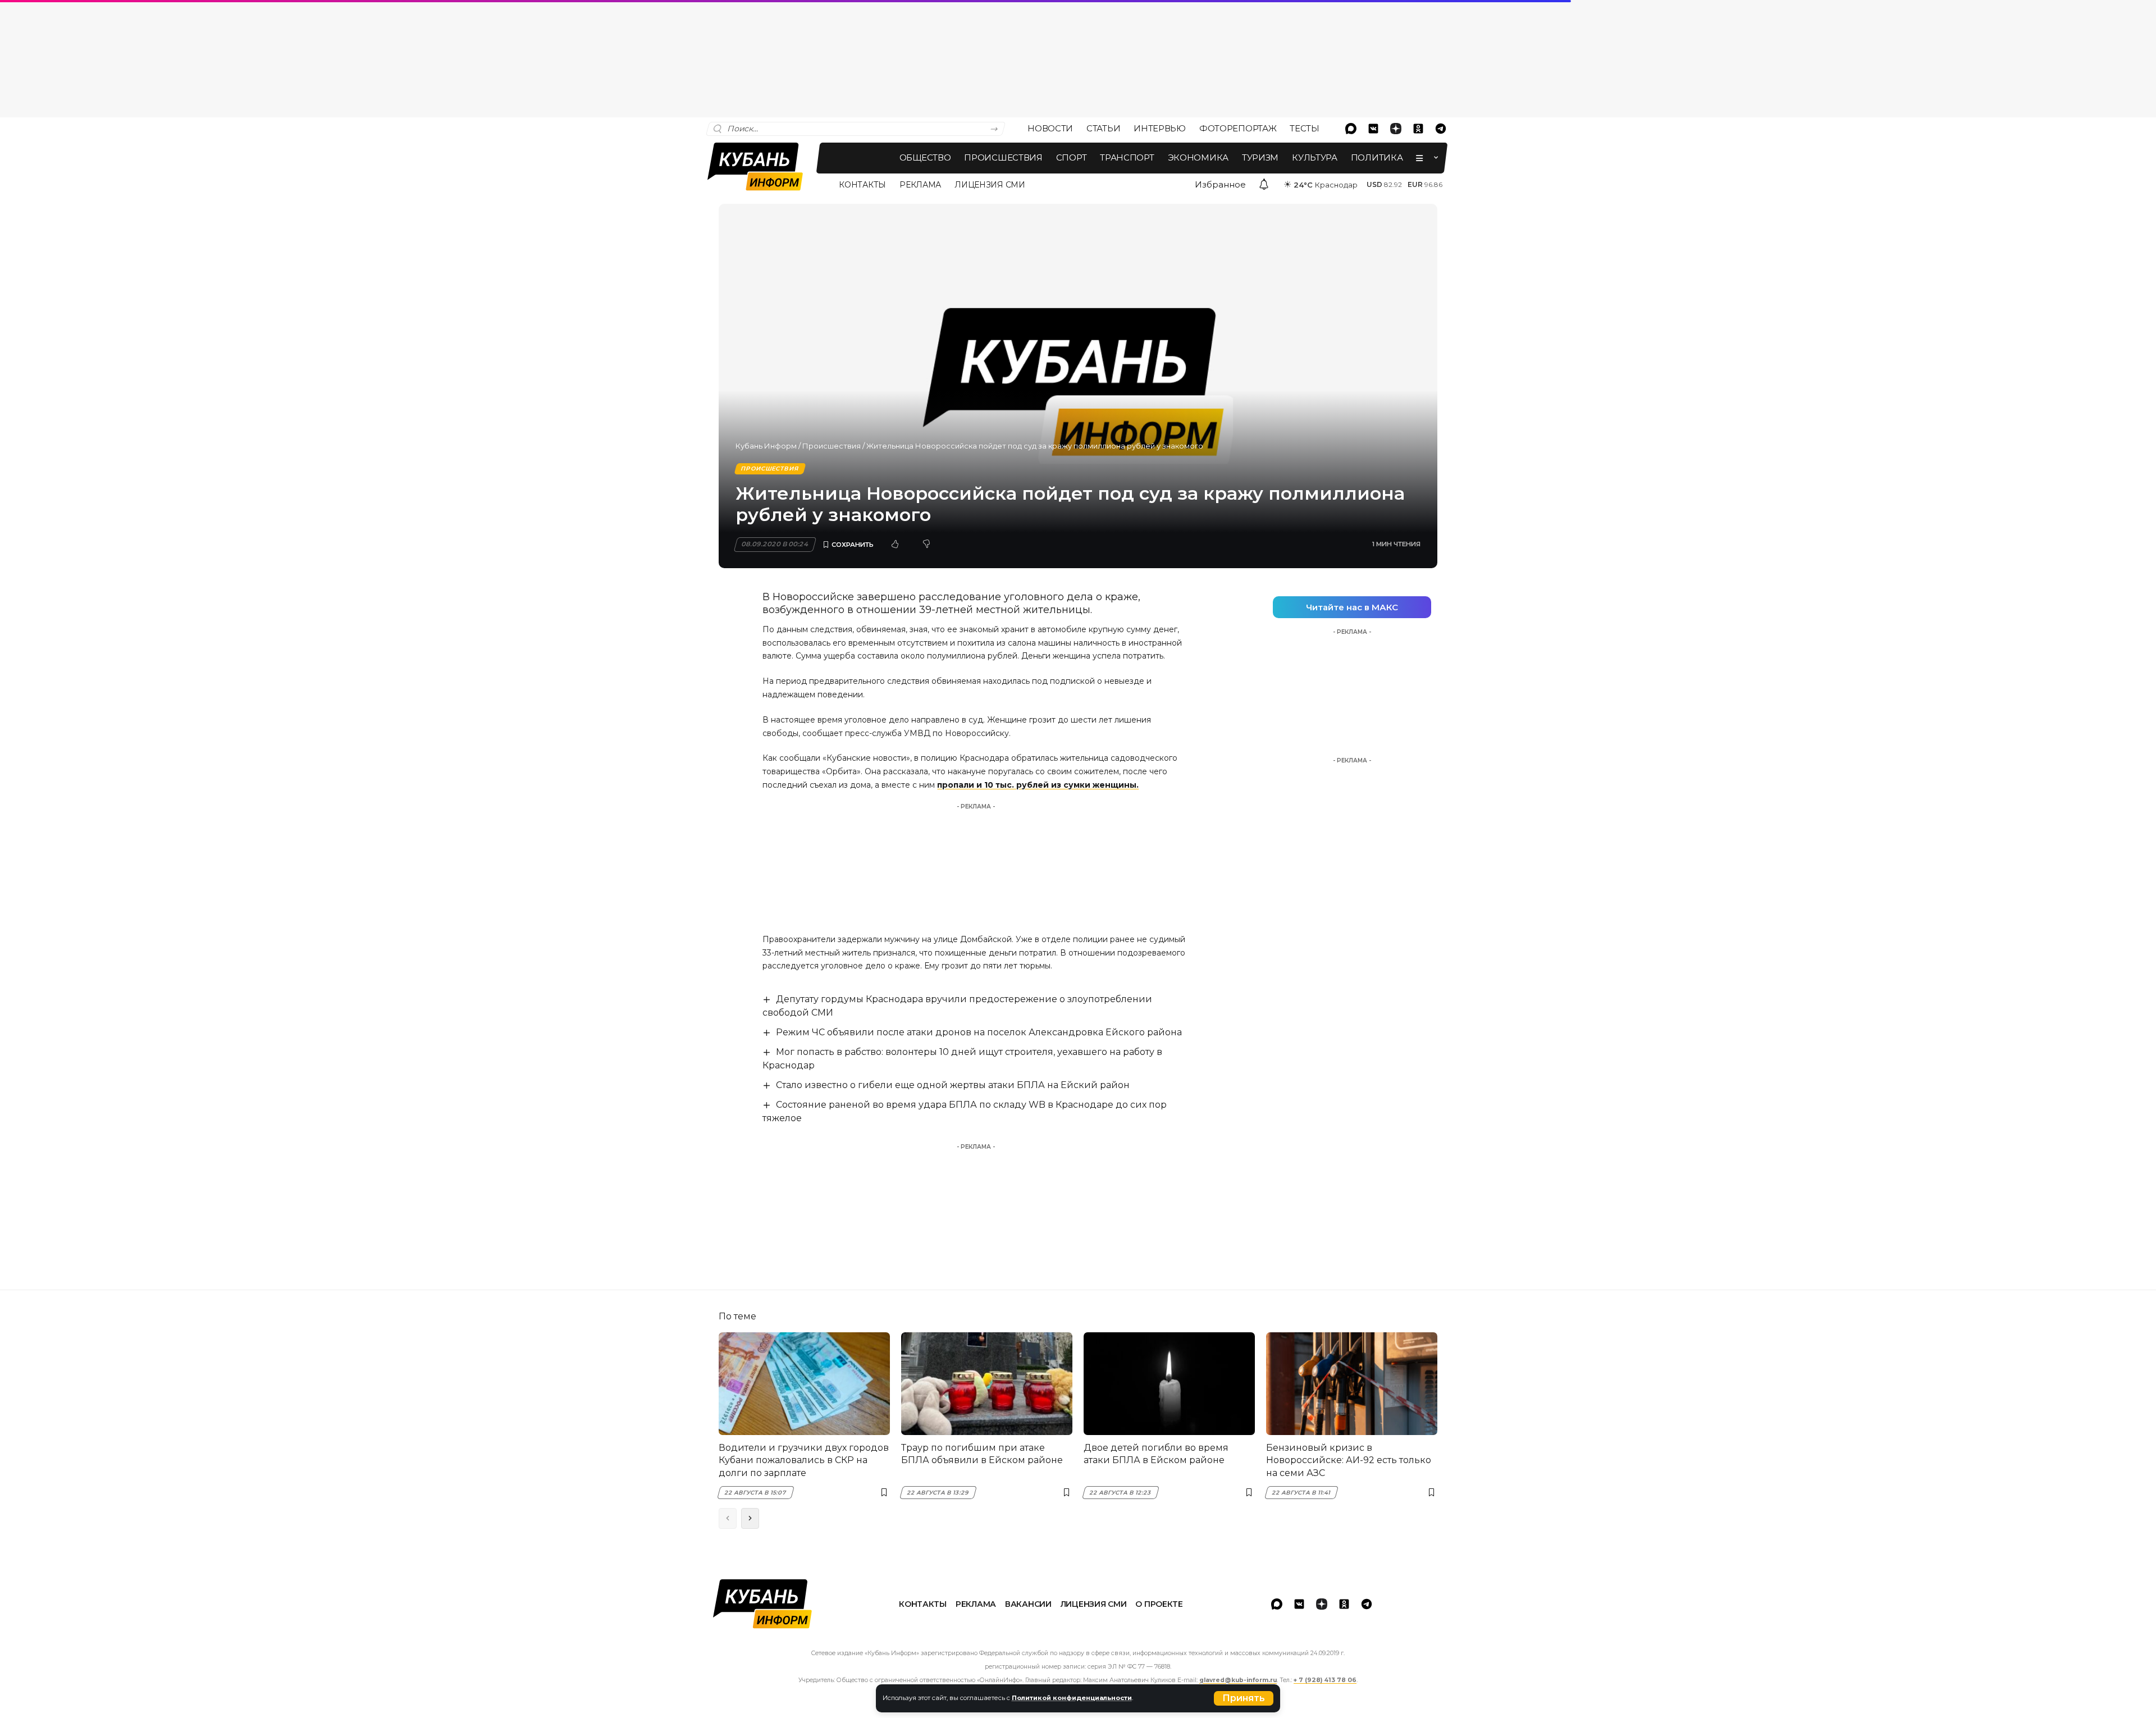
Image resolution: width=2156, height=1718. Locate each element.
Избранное (1220, 184)
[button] (1244, 1698)
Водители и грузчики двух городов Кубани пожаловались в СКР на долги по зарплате (804, 1460)
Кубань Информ (766, 446)
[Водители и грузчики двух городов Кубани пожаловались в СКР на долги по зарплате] (804, 1384)
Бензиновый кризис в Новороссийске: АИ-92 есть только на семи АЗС (1349, 1460)
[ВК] (1373, 129)
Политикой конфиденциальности (1072, 1698)
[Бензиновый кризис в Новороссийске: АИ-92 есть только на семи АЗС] (1352, 1384)
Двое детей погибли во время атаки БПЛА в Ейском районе (1156, 1454)
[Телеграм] (1441, 129)
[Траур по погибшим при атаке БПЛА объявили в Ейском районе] (987, 1384)
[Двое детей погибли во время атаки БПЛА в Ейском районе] (1169, 1384)
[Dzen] (1396, 129)
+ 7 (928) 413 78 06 (1325, 1680)
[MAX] (1351, 129)
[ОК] (1418, 129)
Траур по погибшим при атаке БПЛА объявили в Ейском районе (982, 1454)
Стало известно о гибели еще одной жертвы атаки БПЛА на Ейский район (953, 1085)
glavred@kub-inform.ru (1238, 1680)
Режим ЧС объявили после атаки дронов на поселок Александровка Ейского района (979, 1032)
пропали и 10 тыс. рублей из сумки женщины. (1038, 785)
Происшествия (832, 446)
